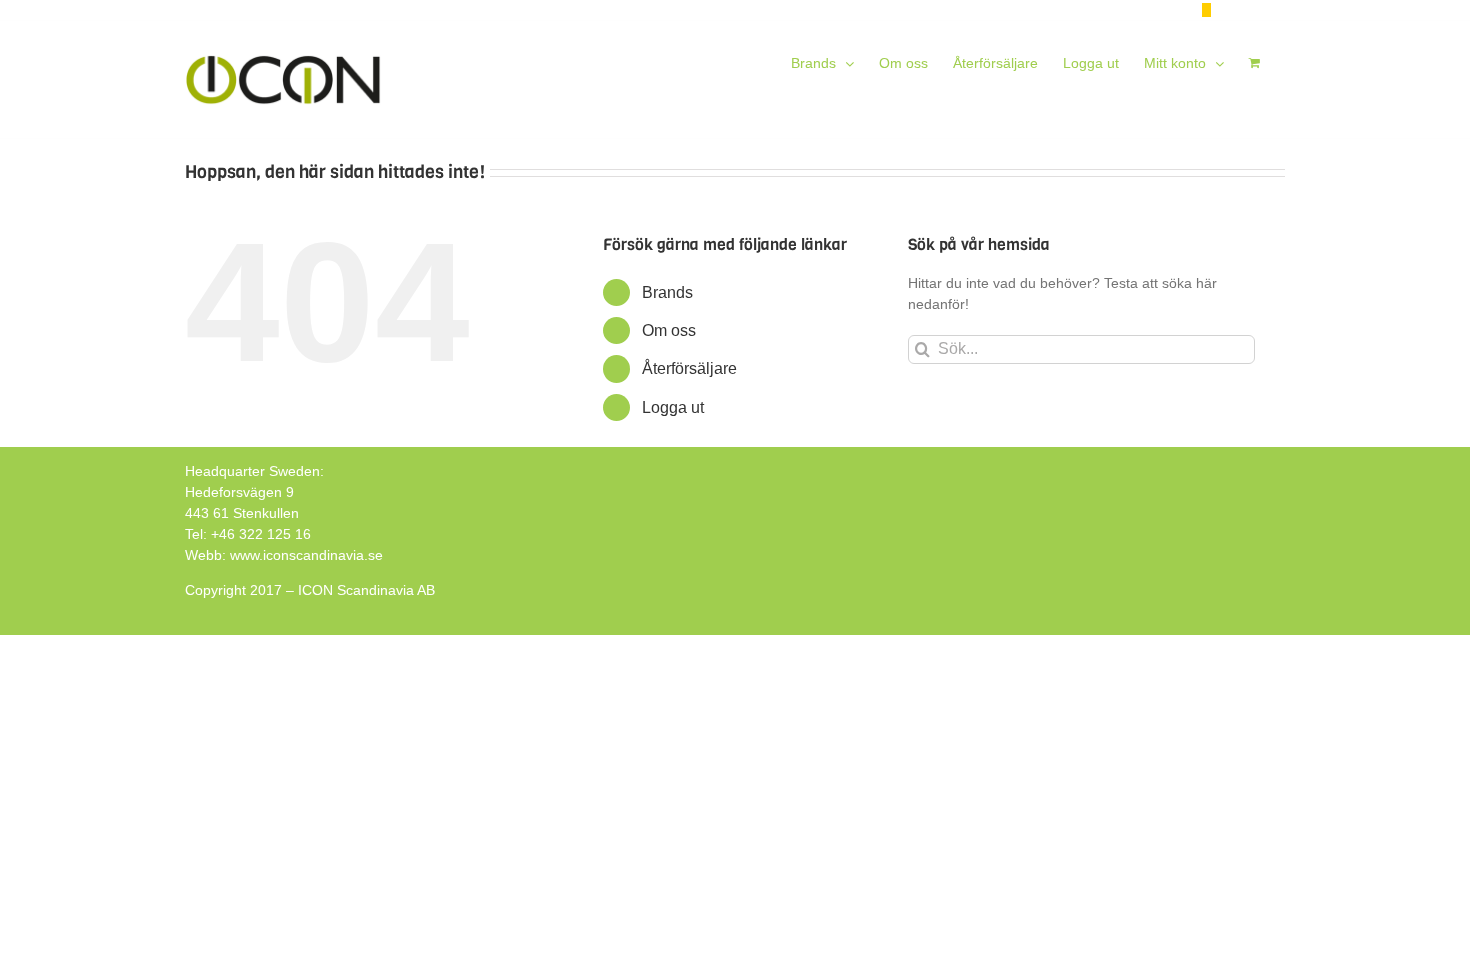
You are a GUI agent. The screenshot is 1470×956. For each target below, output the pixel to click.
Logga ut (673, 407)
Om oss (669, 330)
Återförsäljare (689, 368)
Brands (667, 292)
